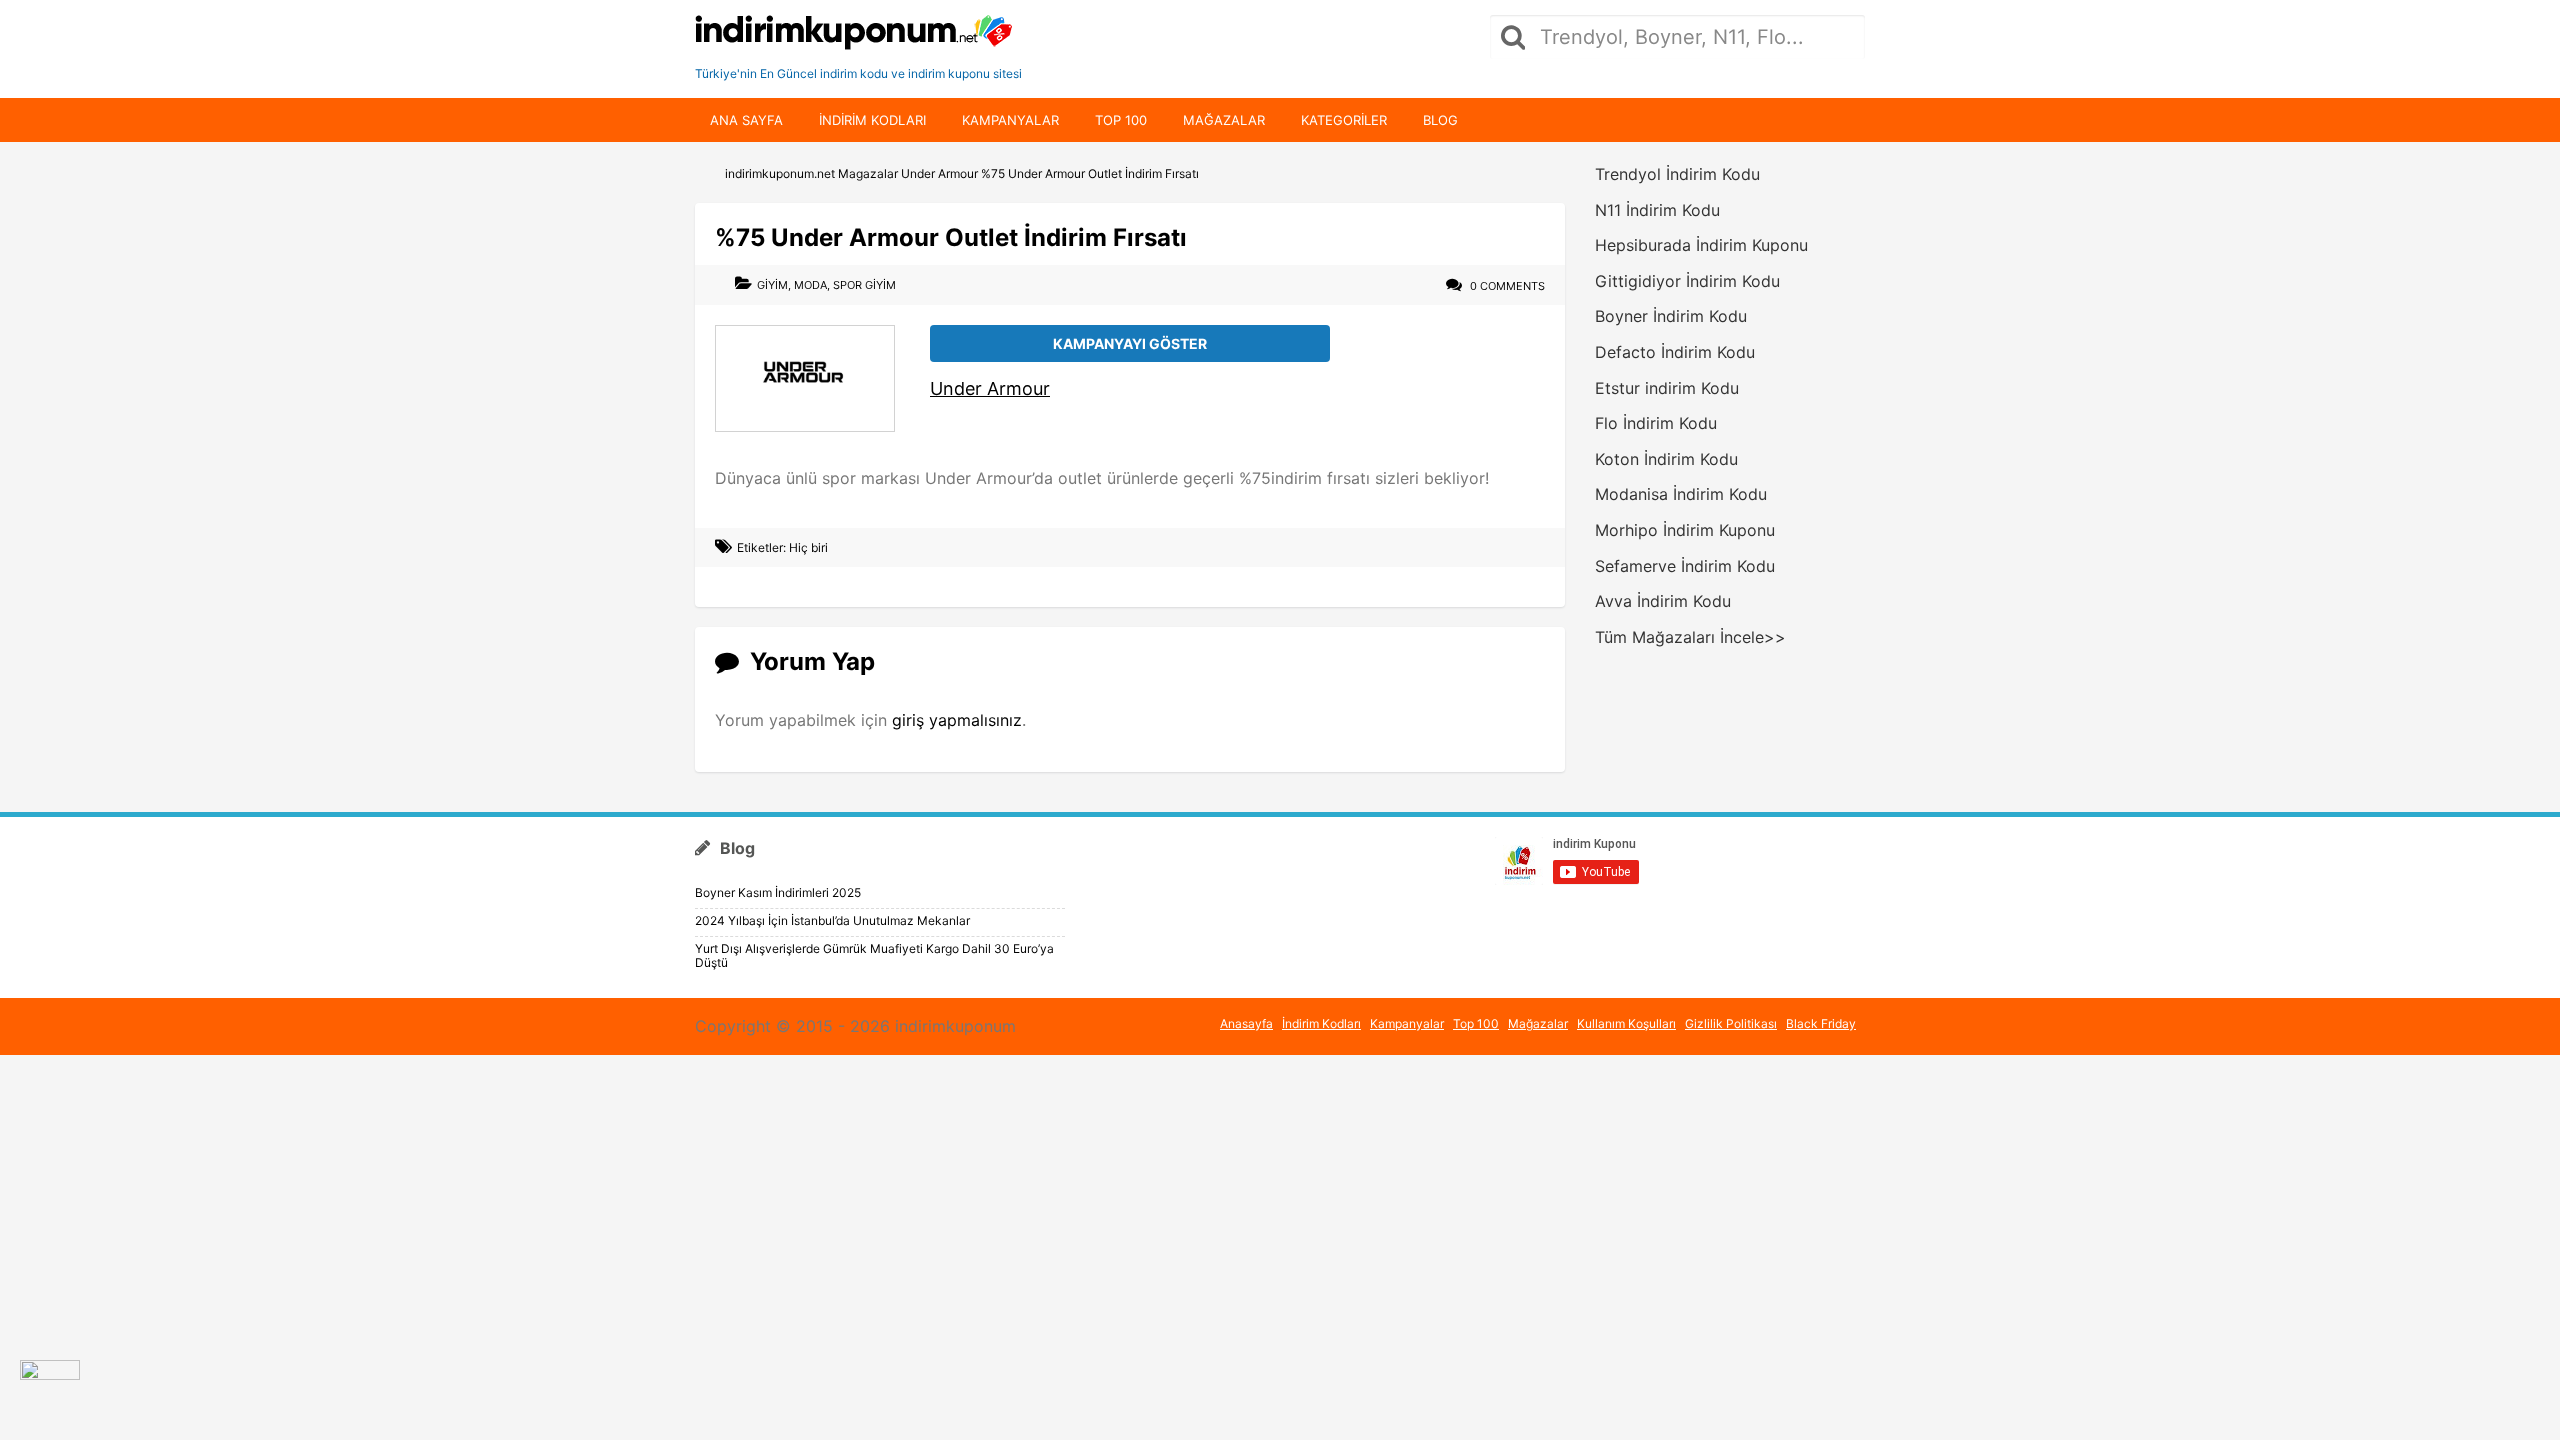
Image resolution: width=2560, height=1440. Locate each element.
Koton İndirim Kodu (1666, 459)
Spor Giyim (864, 285)
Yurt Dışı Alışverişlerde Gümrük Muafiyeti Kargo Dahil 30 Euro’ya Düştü (874, 955)
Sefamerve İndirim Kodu (1685, 566)
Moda (810, 285)
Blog (1440, 120)
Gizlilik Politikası (1731, 1023)
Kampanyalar (1010, 120)
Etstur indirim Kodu (1667, 388)
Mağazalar (1224, 120)
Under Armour (990, 388)
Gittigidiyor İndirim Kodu (1687, 281)
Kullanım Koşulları (1626, 1023)
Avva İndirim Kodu (1663, 601)
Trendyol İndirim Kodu (1677, 174)
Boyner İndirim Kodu (1671, 316)
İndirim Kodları (1321, 1023)
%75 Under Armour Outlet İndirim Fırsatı (951, 237)
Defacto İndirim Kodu (1675, 352)
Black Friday (1821, 1023)
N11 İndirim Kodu (1657, 210)
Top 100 (1121, 120)
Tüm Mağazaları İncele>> (1690, 637)
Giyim (772, 285)
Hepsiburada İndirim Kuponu (1701, 245)
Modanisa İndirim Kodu (1681, 494)
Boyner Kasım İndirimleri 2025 (778, 892)
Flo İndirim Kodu (1656, 423)
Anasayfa (1246, 1023)
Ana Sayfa (746, 120)
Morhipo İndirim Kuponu (1685, 530)
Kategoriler (1344, 120)
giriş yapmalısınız (957, 720)
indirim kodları (872, 120)
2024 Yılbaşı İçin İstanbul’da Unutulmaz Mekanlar (832, 920)
